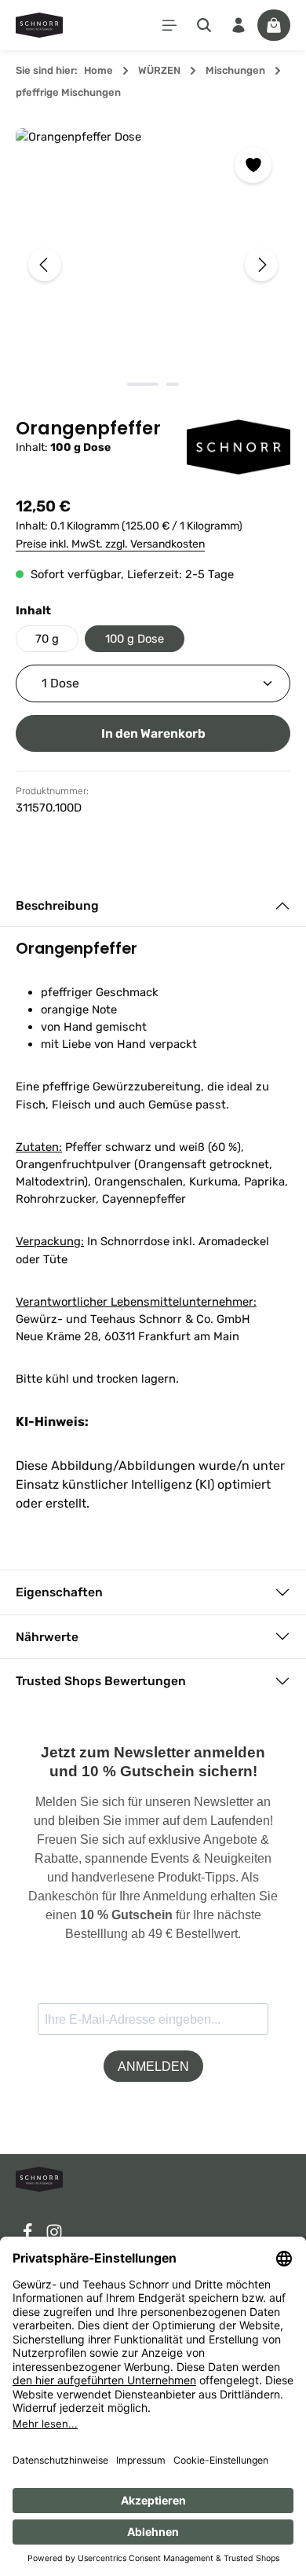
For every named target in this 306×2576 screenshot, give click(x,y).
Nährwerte (47, 1637)
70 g (47, 639)
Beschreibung (57, 905)
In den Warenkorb (153, 733)
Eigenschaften (59, 1592)
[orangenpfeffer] (153, 265)
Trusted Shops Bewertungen (101, 1681)
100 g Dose (135, 639)
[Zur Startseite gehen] (39, 25)
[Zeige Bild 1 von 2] (143, 384)
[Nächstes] (261, 265)
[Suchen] (204, 25)
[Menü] (169, 25)
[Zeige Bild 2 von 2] (173, 384)
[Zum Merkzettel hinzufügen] (253, 165)
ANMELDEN (153, 2067)
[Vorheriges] (45, 265)
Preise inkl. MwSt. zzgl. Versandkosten (110, 544)
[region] (153, 265)
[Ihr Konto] (239, 25)
